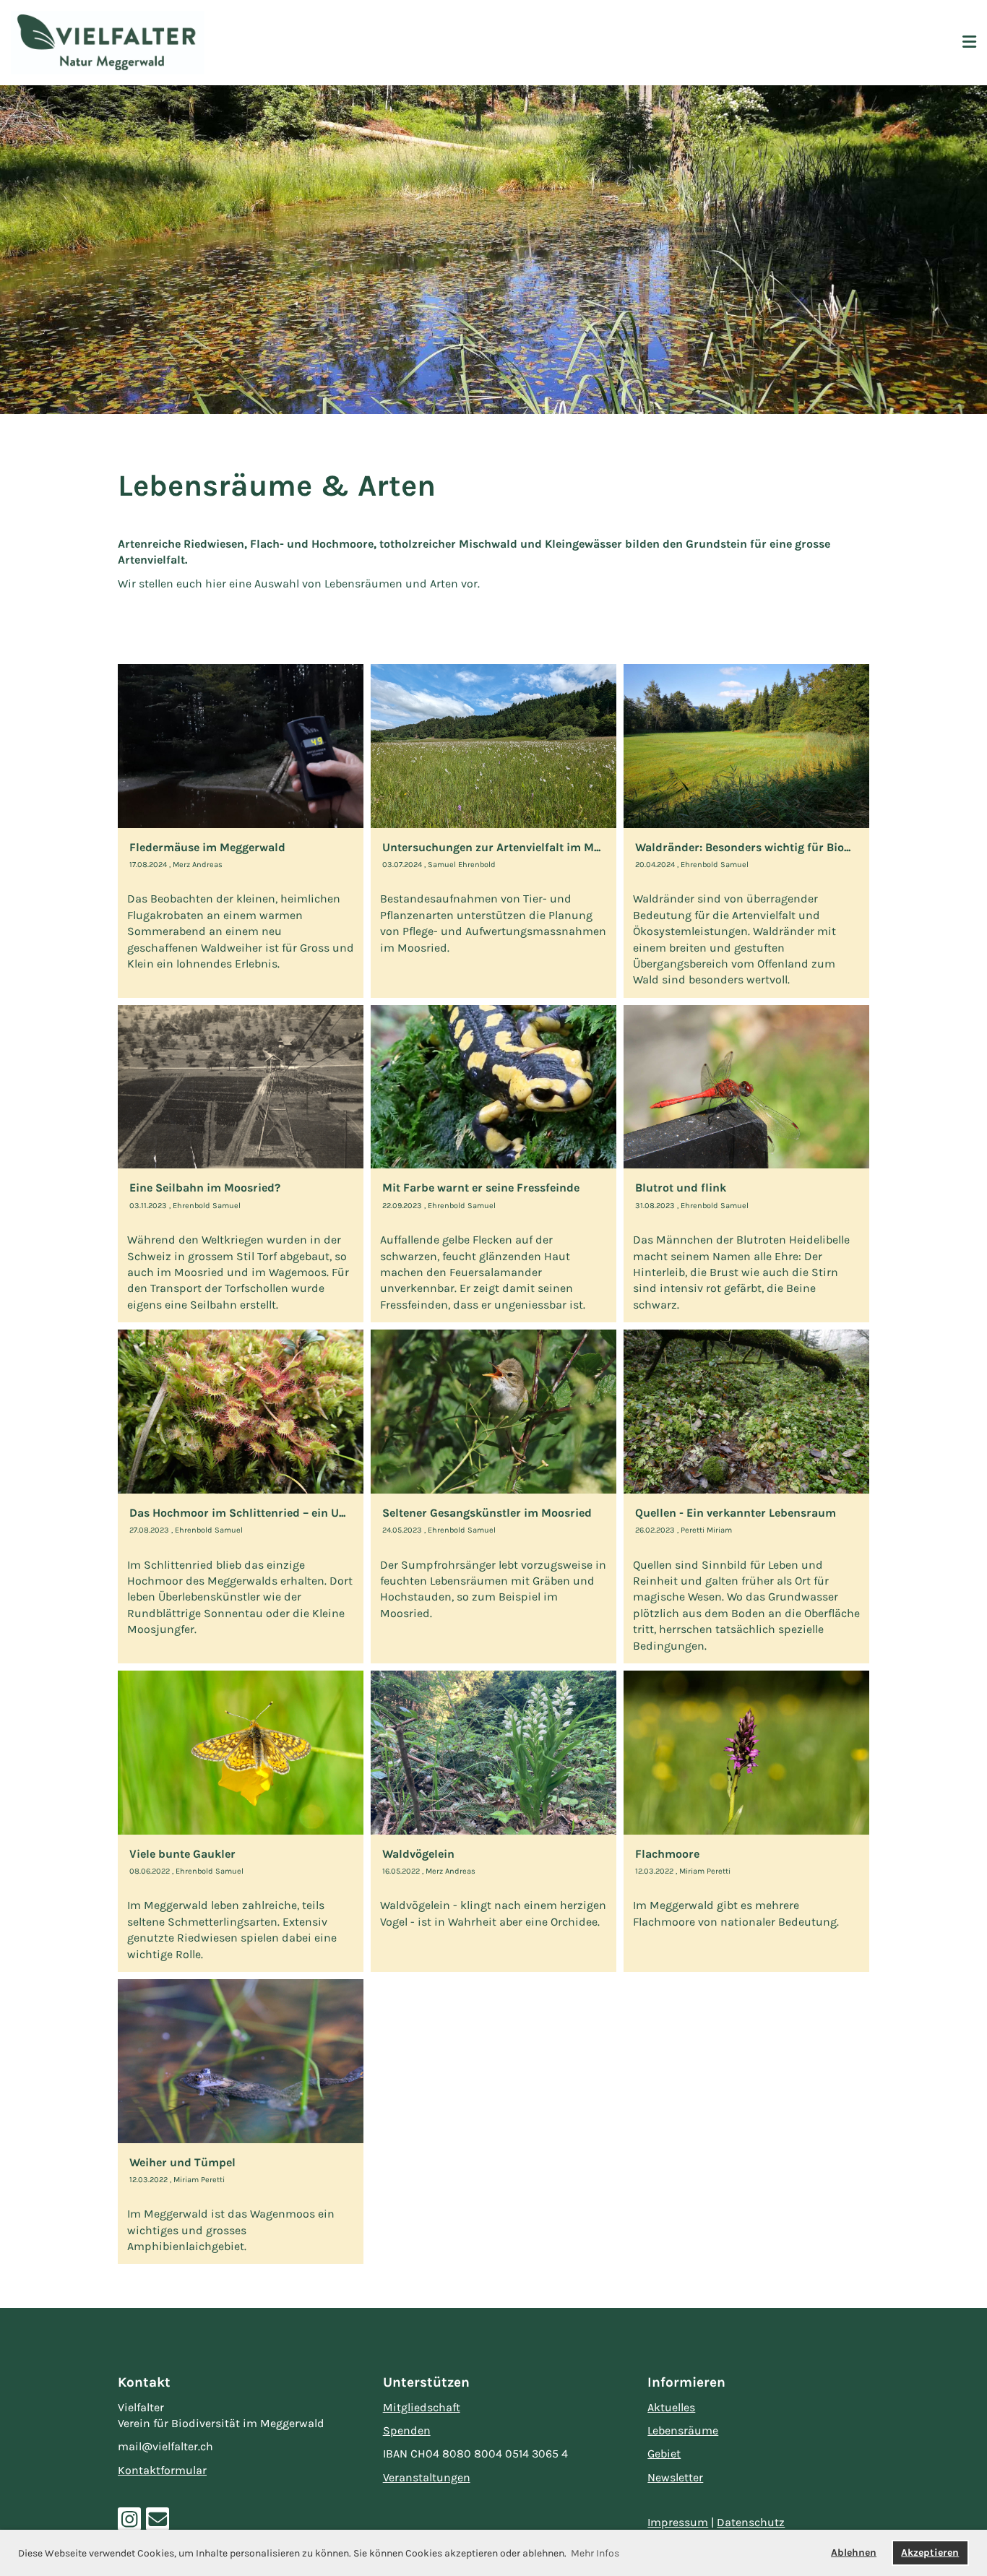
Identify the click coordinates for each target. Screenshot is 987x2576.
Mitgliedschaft (422, 2407)
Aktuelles (671, 2407)
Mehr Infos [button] (595, 2553)
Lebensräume (683, 2430)
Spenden (407, 2430)
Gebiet (664, 2454)
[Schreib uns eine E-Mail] (158, 2523)
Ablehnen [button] (854, 2553)
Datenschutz (751, 2522)
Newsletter (675, 2477)
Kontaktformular (162, 2470)
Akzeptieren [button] (930, 2553)
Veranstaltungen (427, 2477)
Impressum (678, 2522)
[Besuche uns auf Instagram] (129, 2523)
